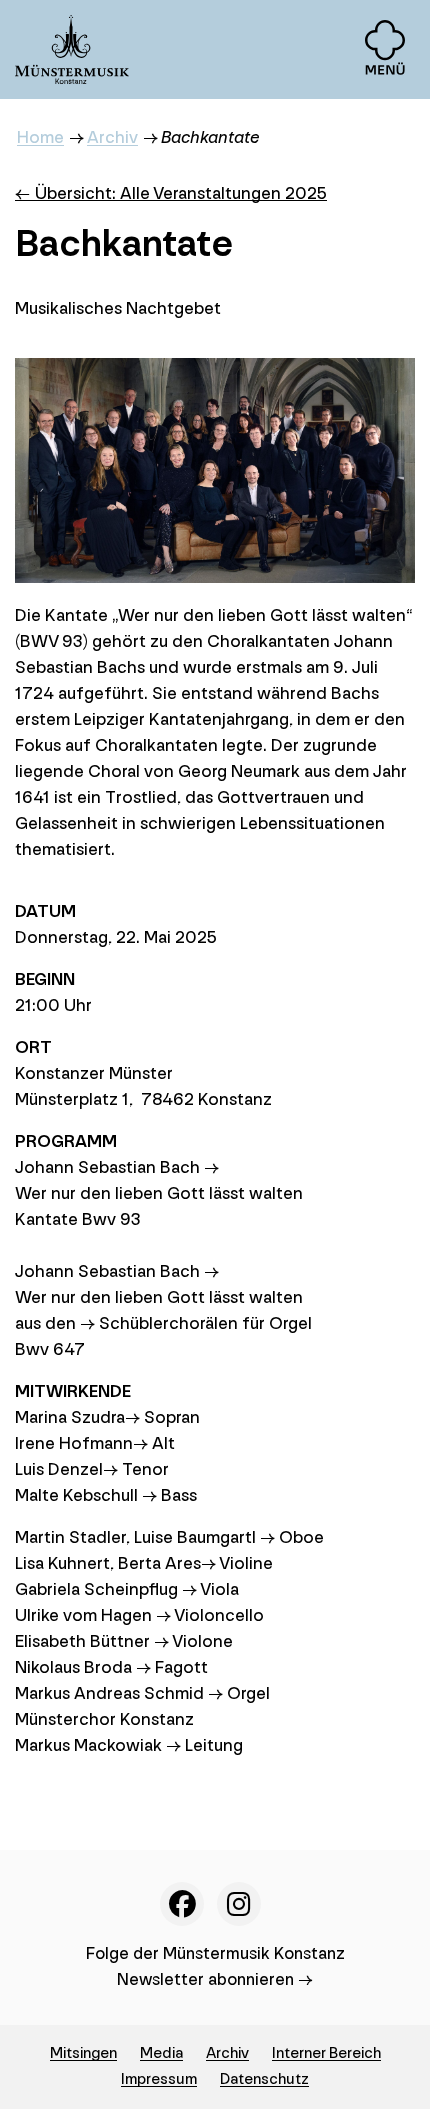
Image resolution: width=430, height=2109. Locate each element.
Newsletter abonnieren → (215, 1979)
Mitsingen (83, 2053)
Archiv (112, 137)
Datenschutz (264, 2079)
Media (161, 2053)
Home (40, 137)
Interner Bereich (326, 2053)
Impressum (159, 2079)
